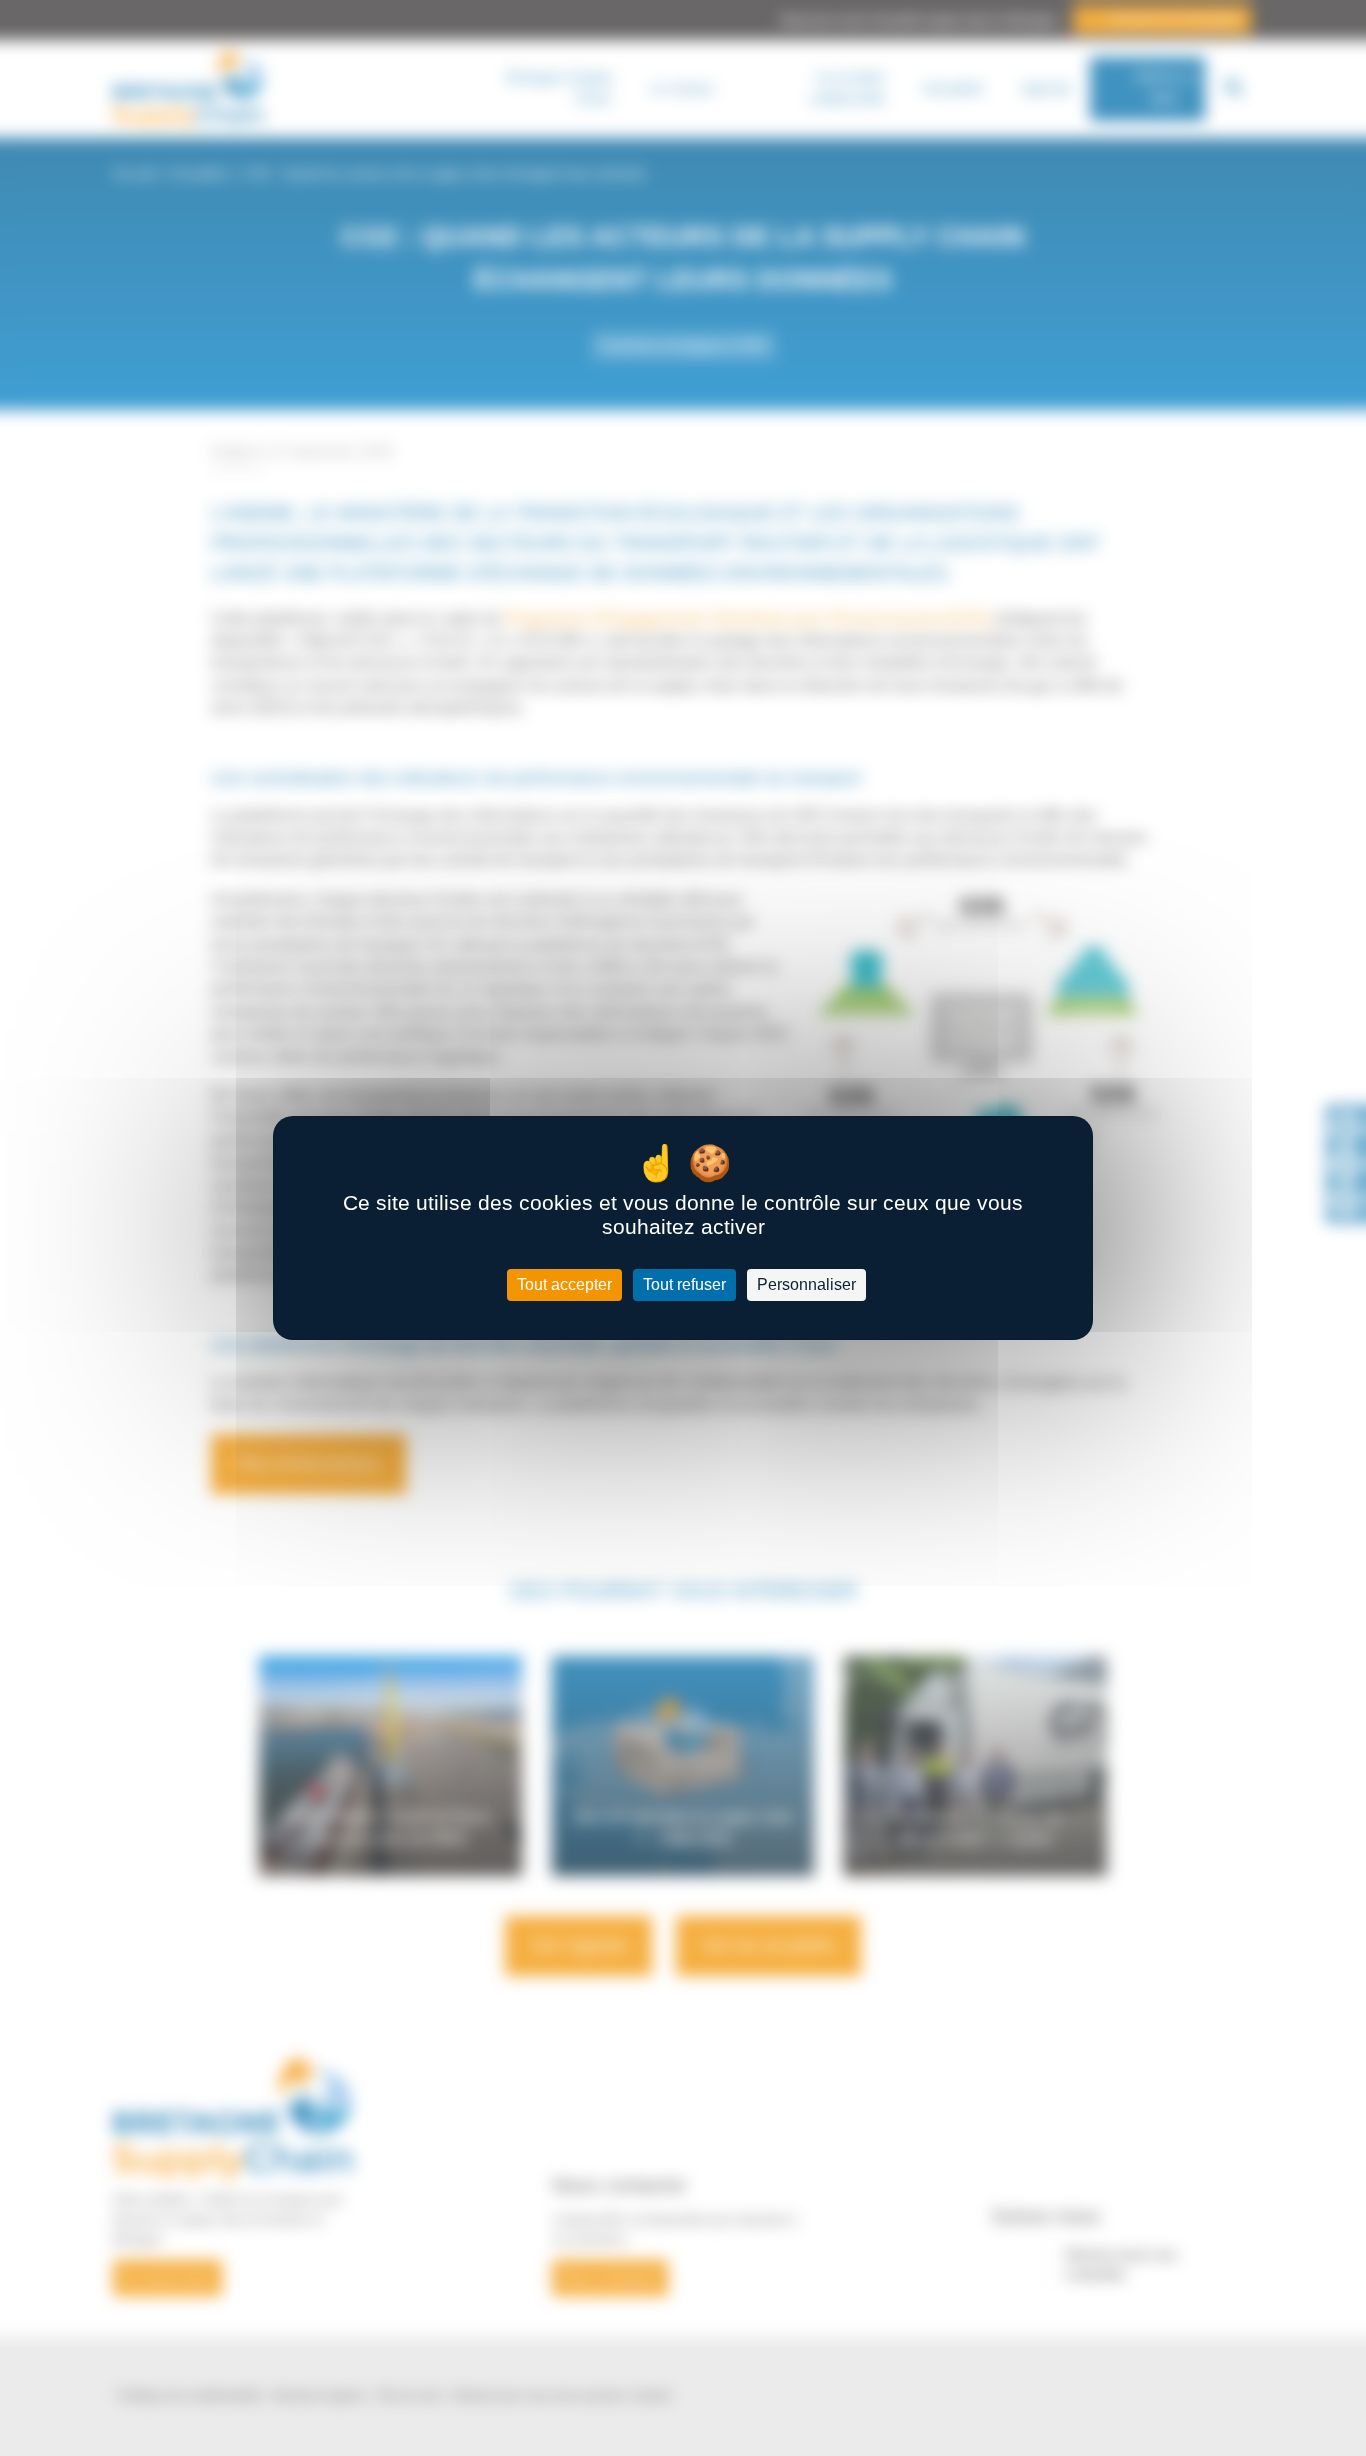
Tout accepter (564, 1284)
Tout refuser (684, 1284)
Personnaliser (806, 1284)
